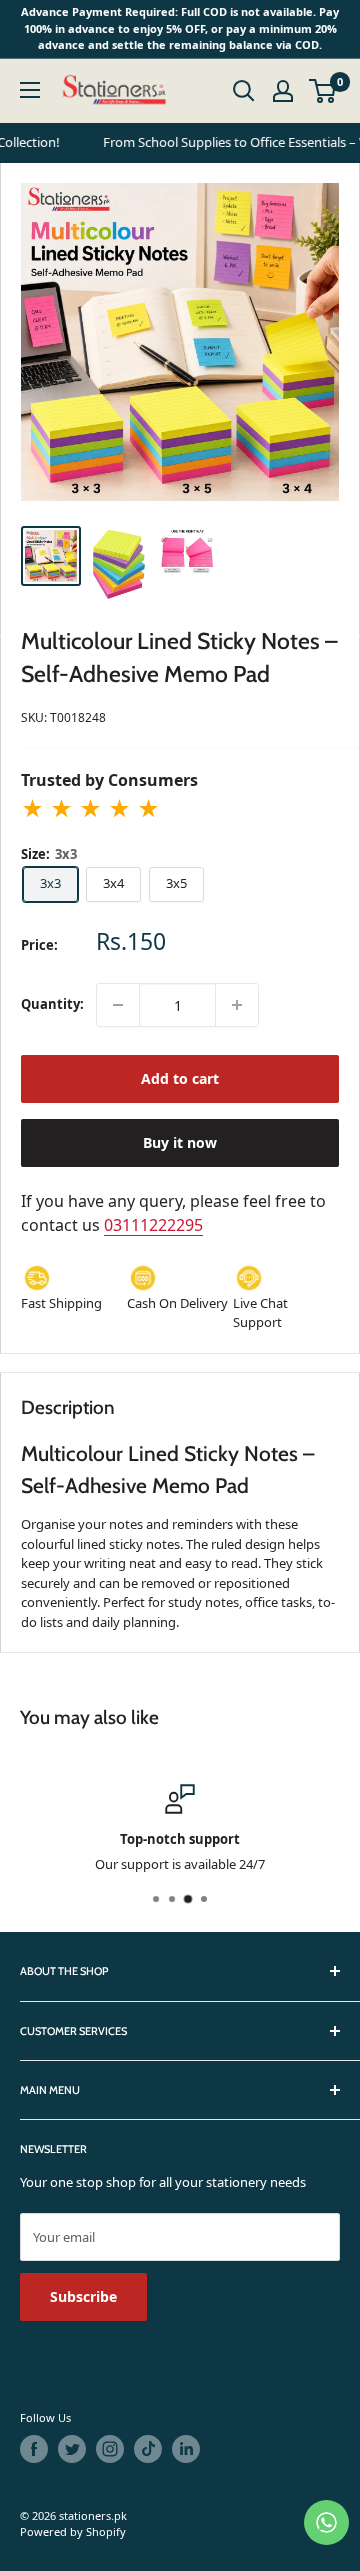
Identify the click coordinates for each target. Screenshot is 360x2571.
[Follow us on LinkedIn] (186, 2449)
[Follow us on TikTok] (148, 2449)
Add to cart (180, 1078)
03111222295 (153, 1225)
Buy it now (180, 1142)
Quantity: (52, 1004)
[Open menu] (30, 90)
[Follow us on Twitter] (72, 2449)
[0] (323, 91)
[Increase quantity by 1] (237, 1005)
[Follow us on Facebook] (34, 2449)
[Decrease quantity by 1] (118, 1005)
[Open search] (244, 91)
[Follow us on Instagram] (110, 2449)
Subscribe (83, 2296)
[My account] (283, 91)
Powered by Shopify (73, 2531)
